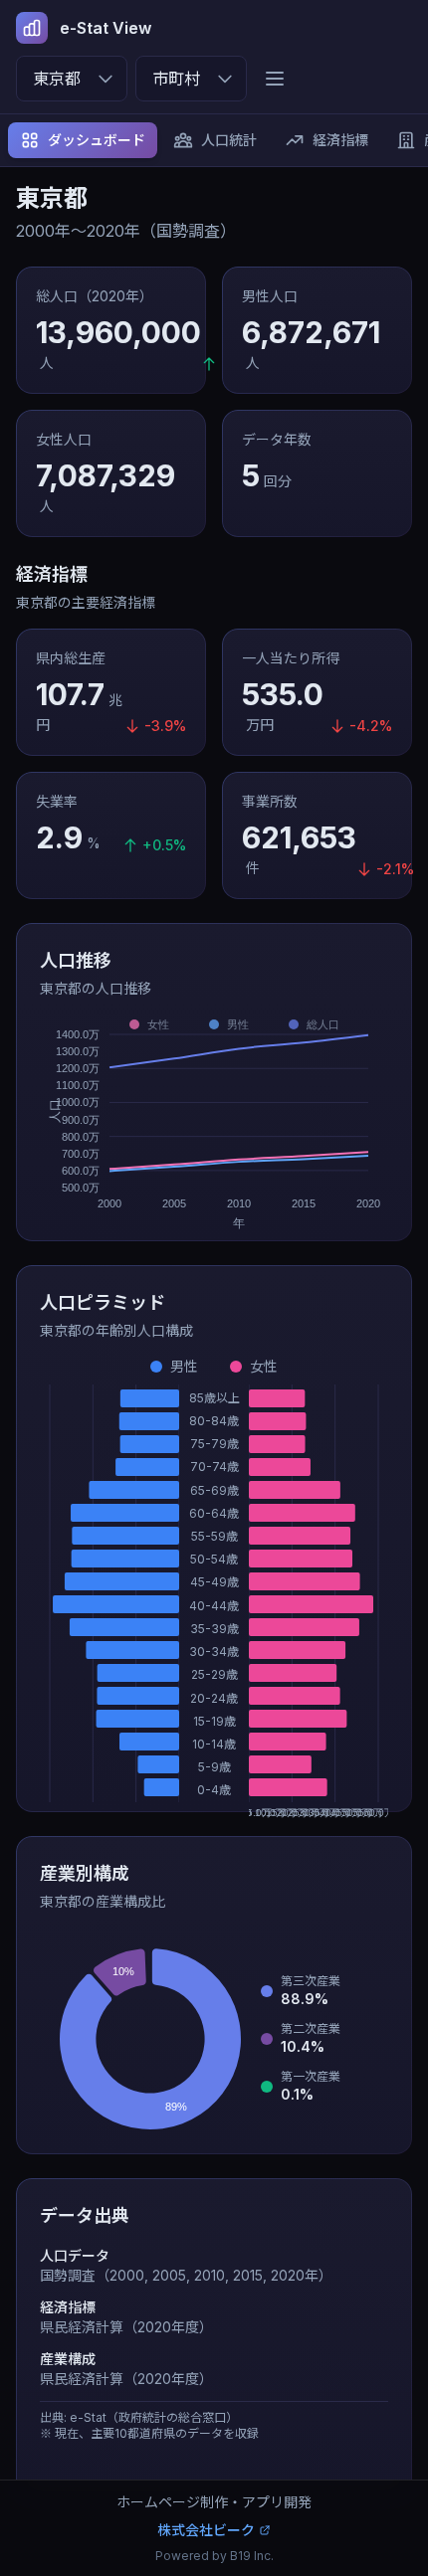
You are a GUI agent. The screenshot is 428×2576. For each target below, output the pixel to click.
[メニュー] (275, 79)
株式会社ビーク (206, 2530)
